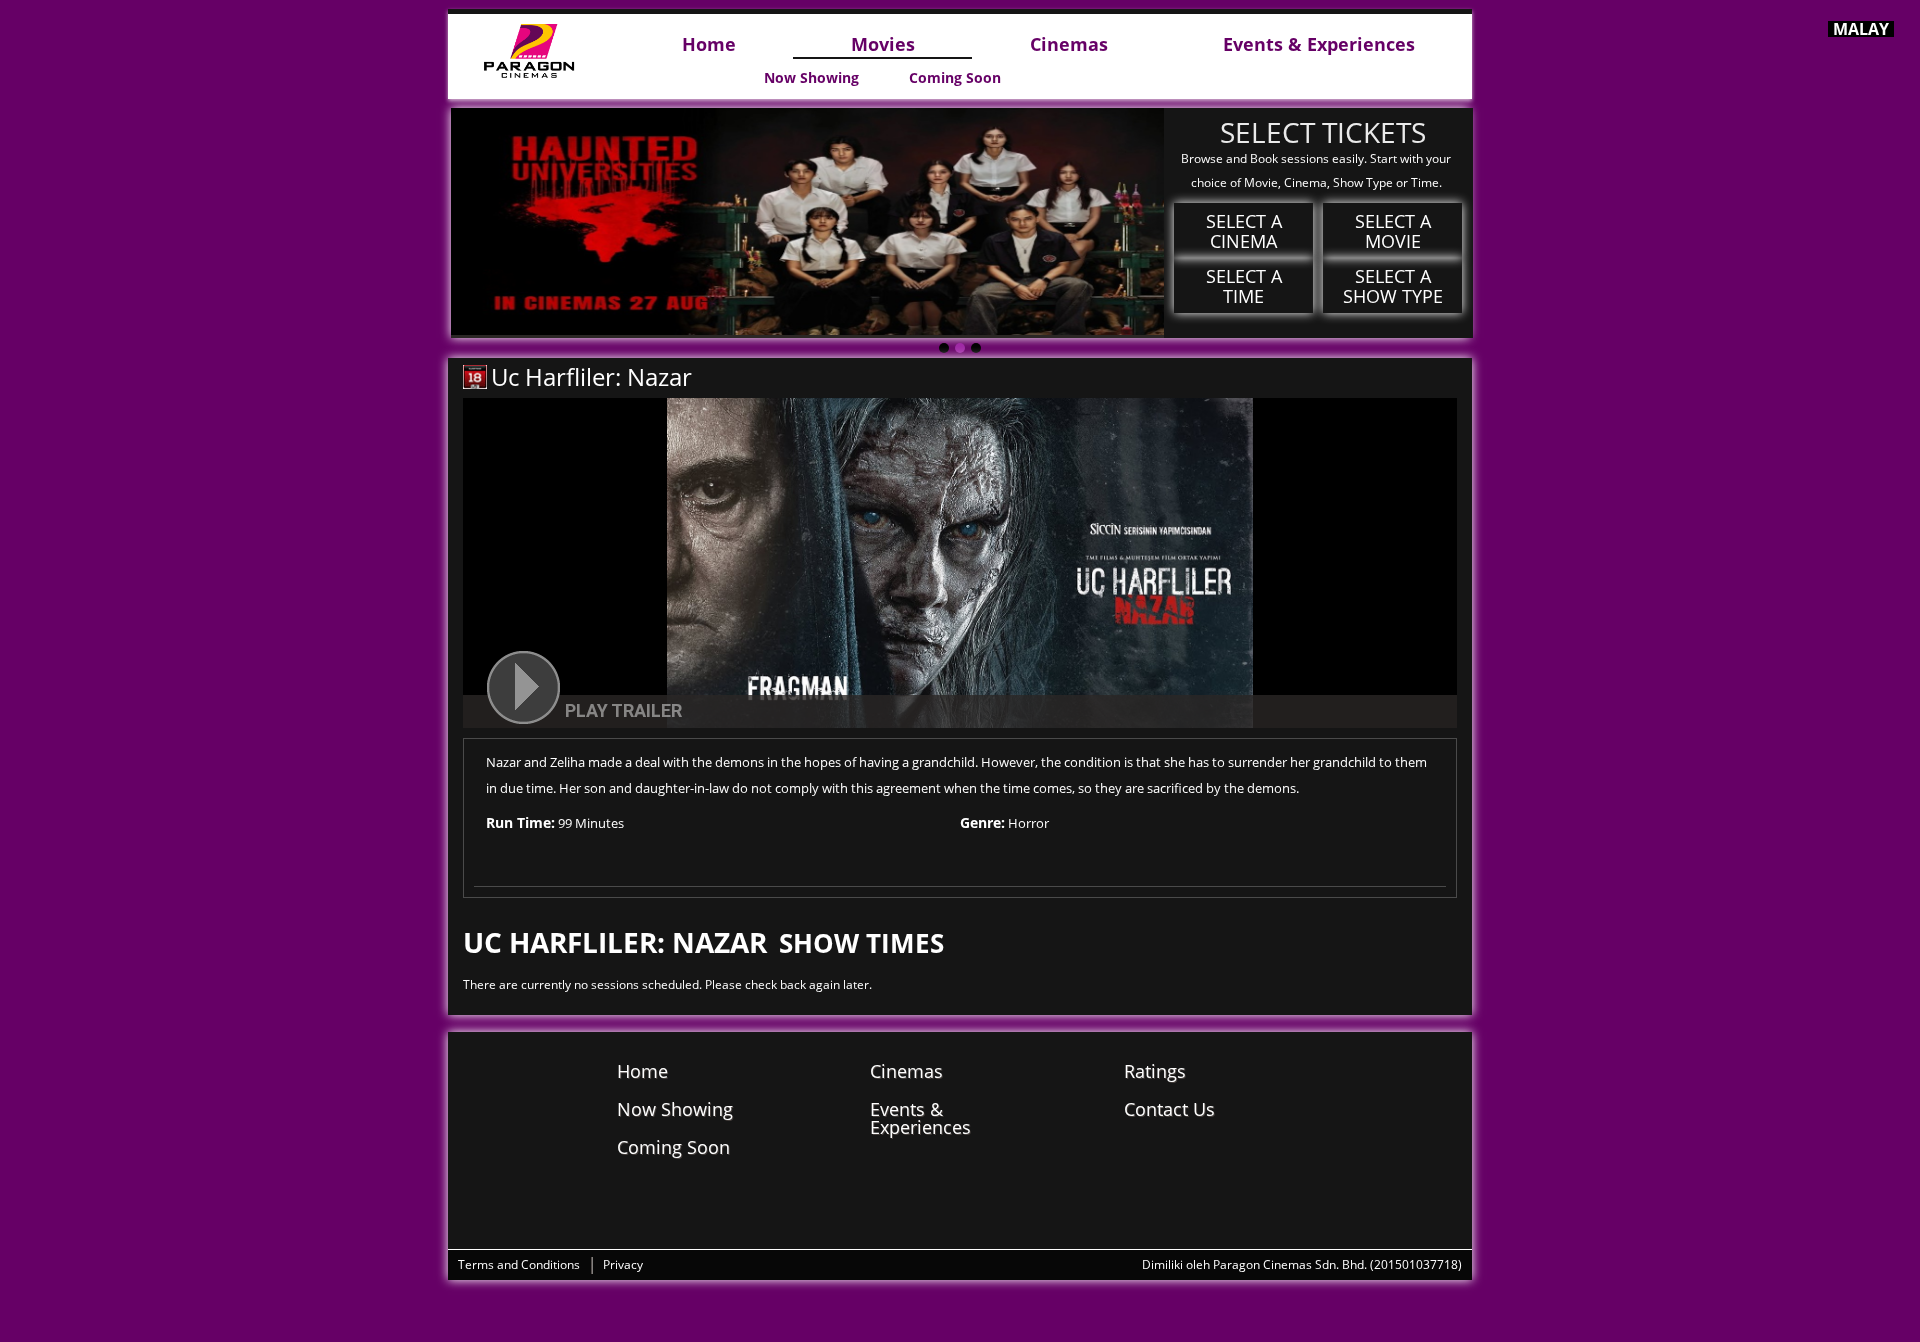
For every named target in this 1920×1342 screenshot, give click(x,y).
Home (709, 45)
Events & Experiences (1319, 45)
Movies (883, 45)
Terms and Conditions (519, 1264)
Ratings (1155, 1071)
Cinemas (1069, 45)
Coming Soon (955, 78)
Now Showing (811, 78)
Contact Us (1169, 1109)
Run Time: (520, 822)
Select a (1244, 231)
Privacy (623, 1264)
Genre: (982, 822)
